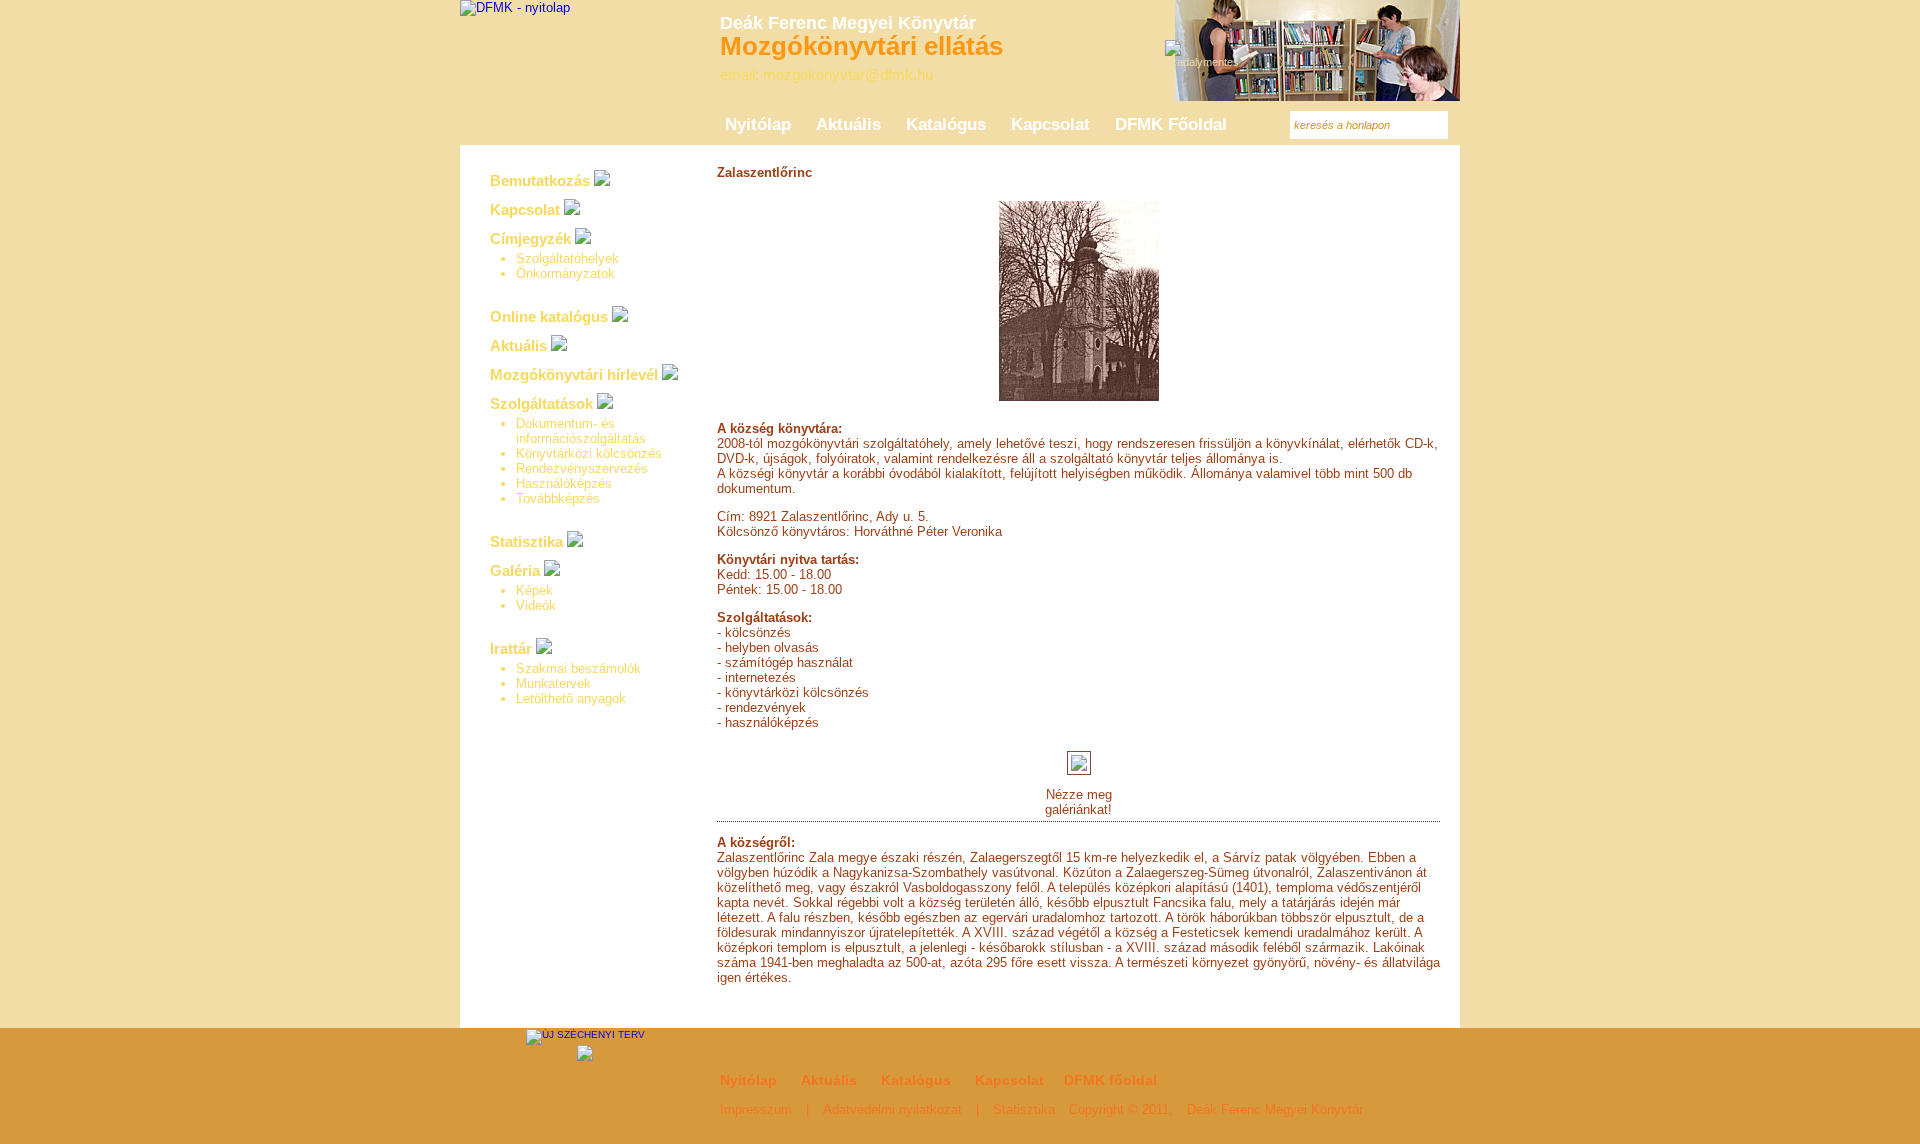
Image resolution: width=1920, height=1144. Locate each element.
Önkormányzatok (565, 273)
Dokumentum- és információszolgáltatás (581, 431)
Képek (534, 590)
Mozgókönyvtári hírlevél (574, 374)
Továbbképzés (558, 498)
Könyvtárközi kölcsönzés (589, 453)
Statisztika (526, 541)
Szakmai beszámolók (578, 668)
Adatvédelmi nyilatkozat (892, 1109)
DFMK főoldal (1110, 1080)
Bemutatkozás (540, 180)
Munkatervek (553, 683)
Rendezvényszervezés (582, 468)
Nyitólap (748, 1080)
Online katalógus (549, 316)
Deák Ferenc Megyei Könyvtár (1275, 1109)
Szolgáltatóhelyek (567, 258)
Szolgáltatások (541, 403)
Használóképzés (564, 483)
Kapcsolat (525, 209)
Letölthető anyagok (571, 698)
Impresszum (756, 1109)
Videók (536, 605)
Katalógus (916, 1080)
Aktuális (518, 345)
